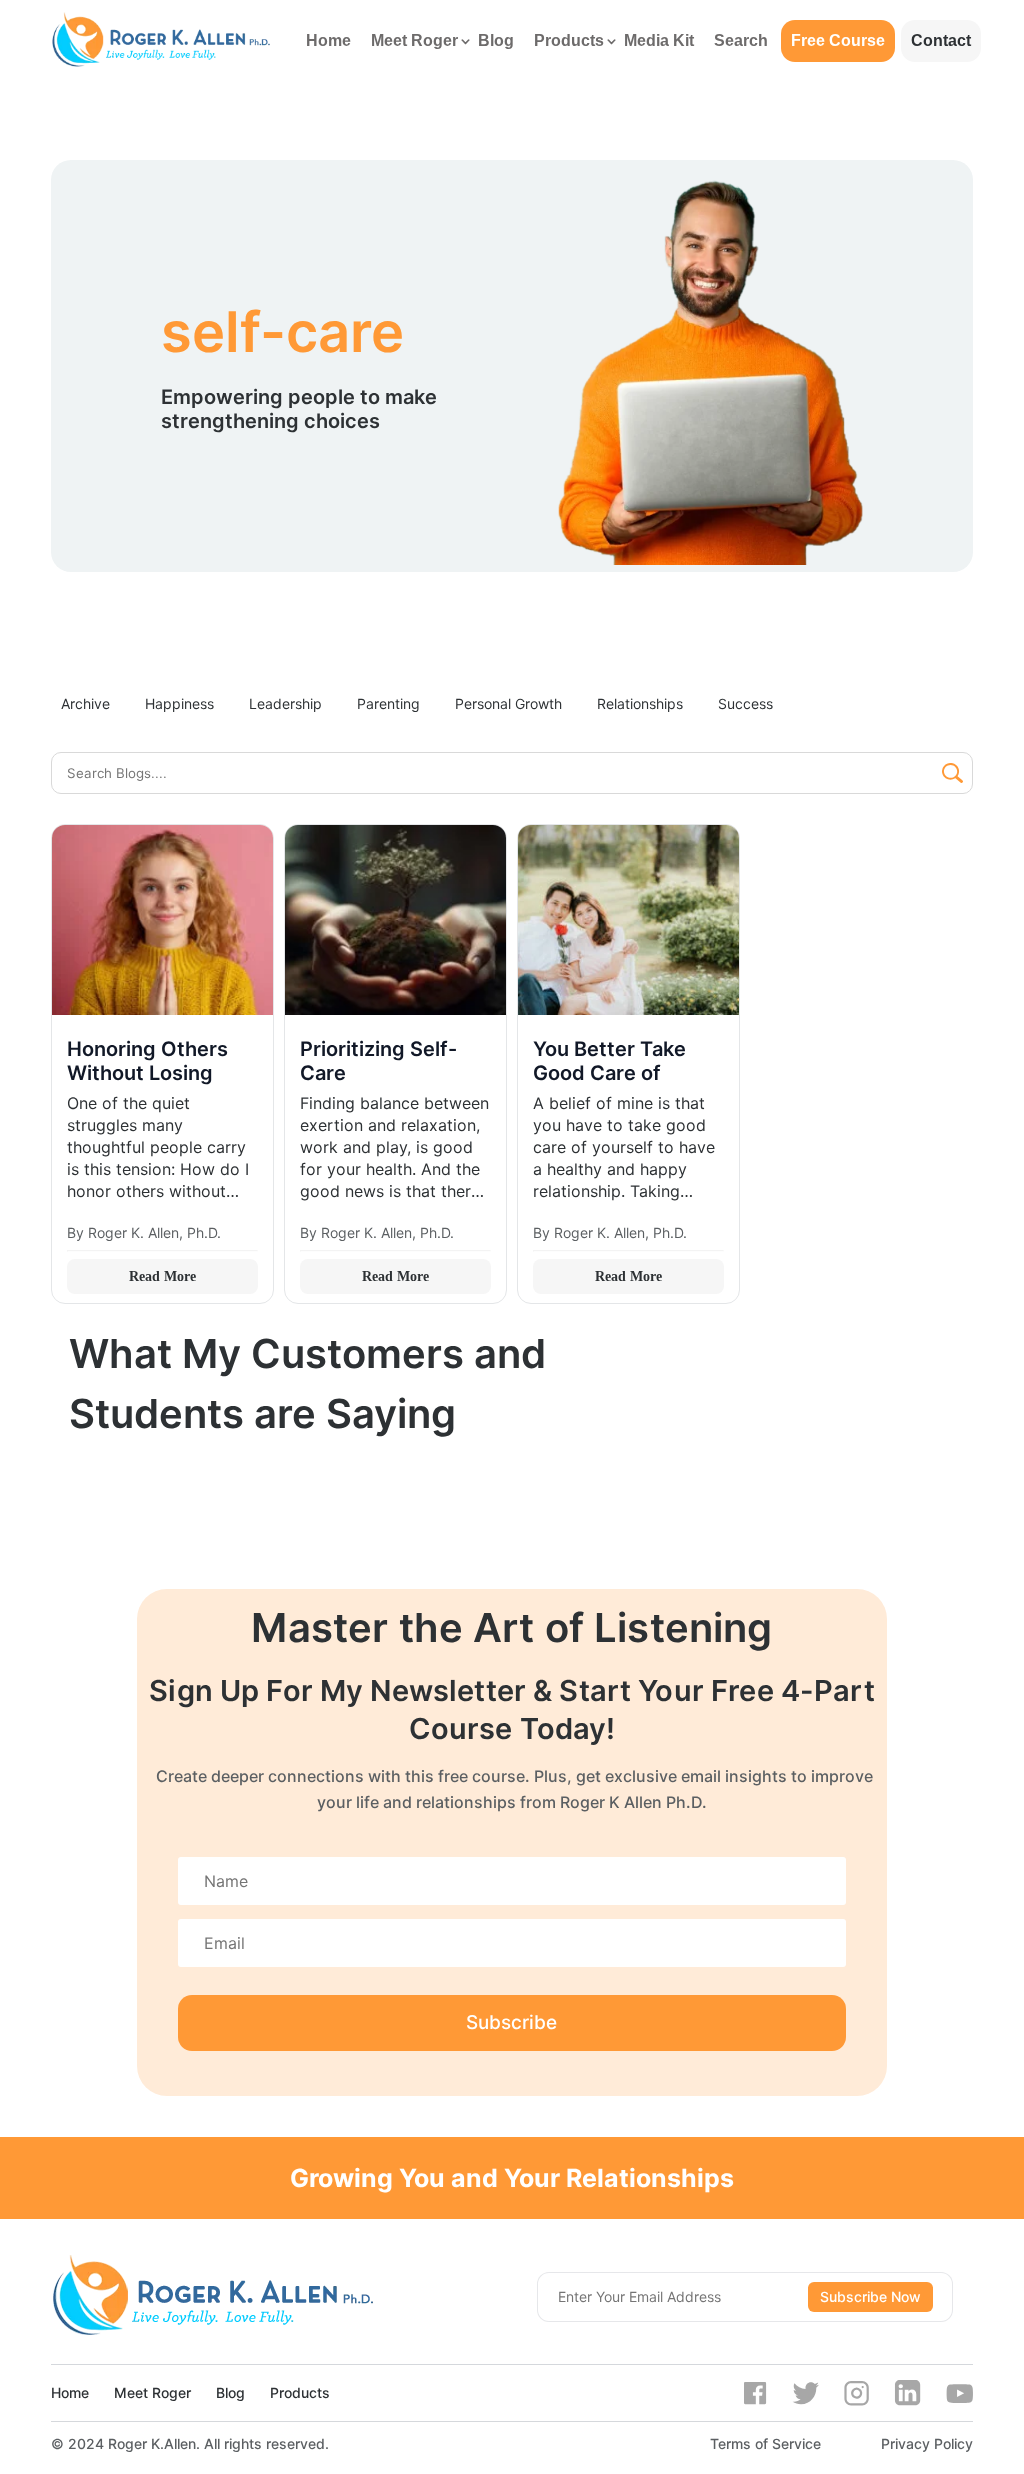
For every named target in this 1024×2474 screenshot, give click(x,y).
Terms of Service (765, 2443)
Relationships (640, 703)
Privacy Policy (927, 2443)
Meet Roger (414, 40)
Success (745, 703)
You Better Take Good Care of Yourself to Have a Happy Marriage (621, 1085)
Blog (496, 40)
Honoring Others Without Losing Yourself (147, 1073)
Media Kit (659, 40)
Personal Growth (508, 703)
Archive (85, 703)
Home (328, 40)
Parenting (388, 703)
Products (569, 40)
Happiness (179, 703)
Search (741, 40)
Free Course (838, 40)
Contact (941, 40)
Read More (162, 1276)
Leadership (285, 703)
